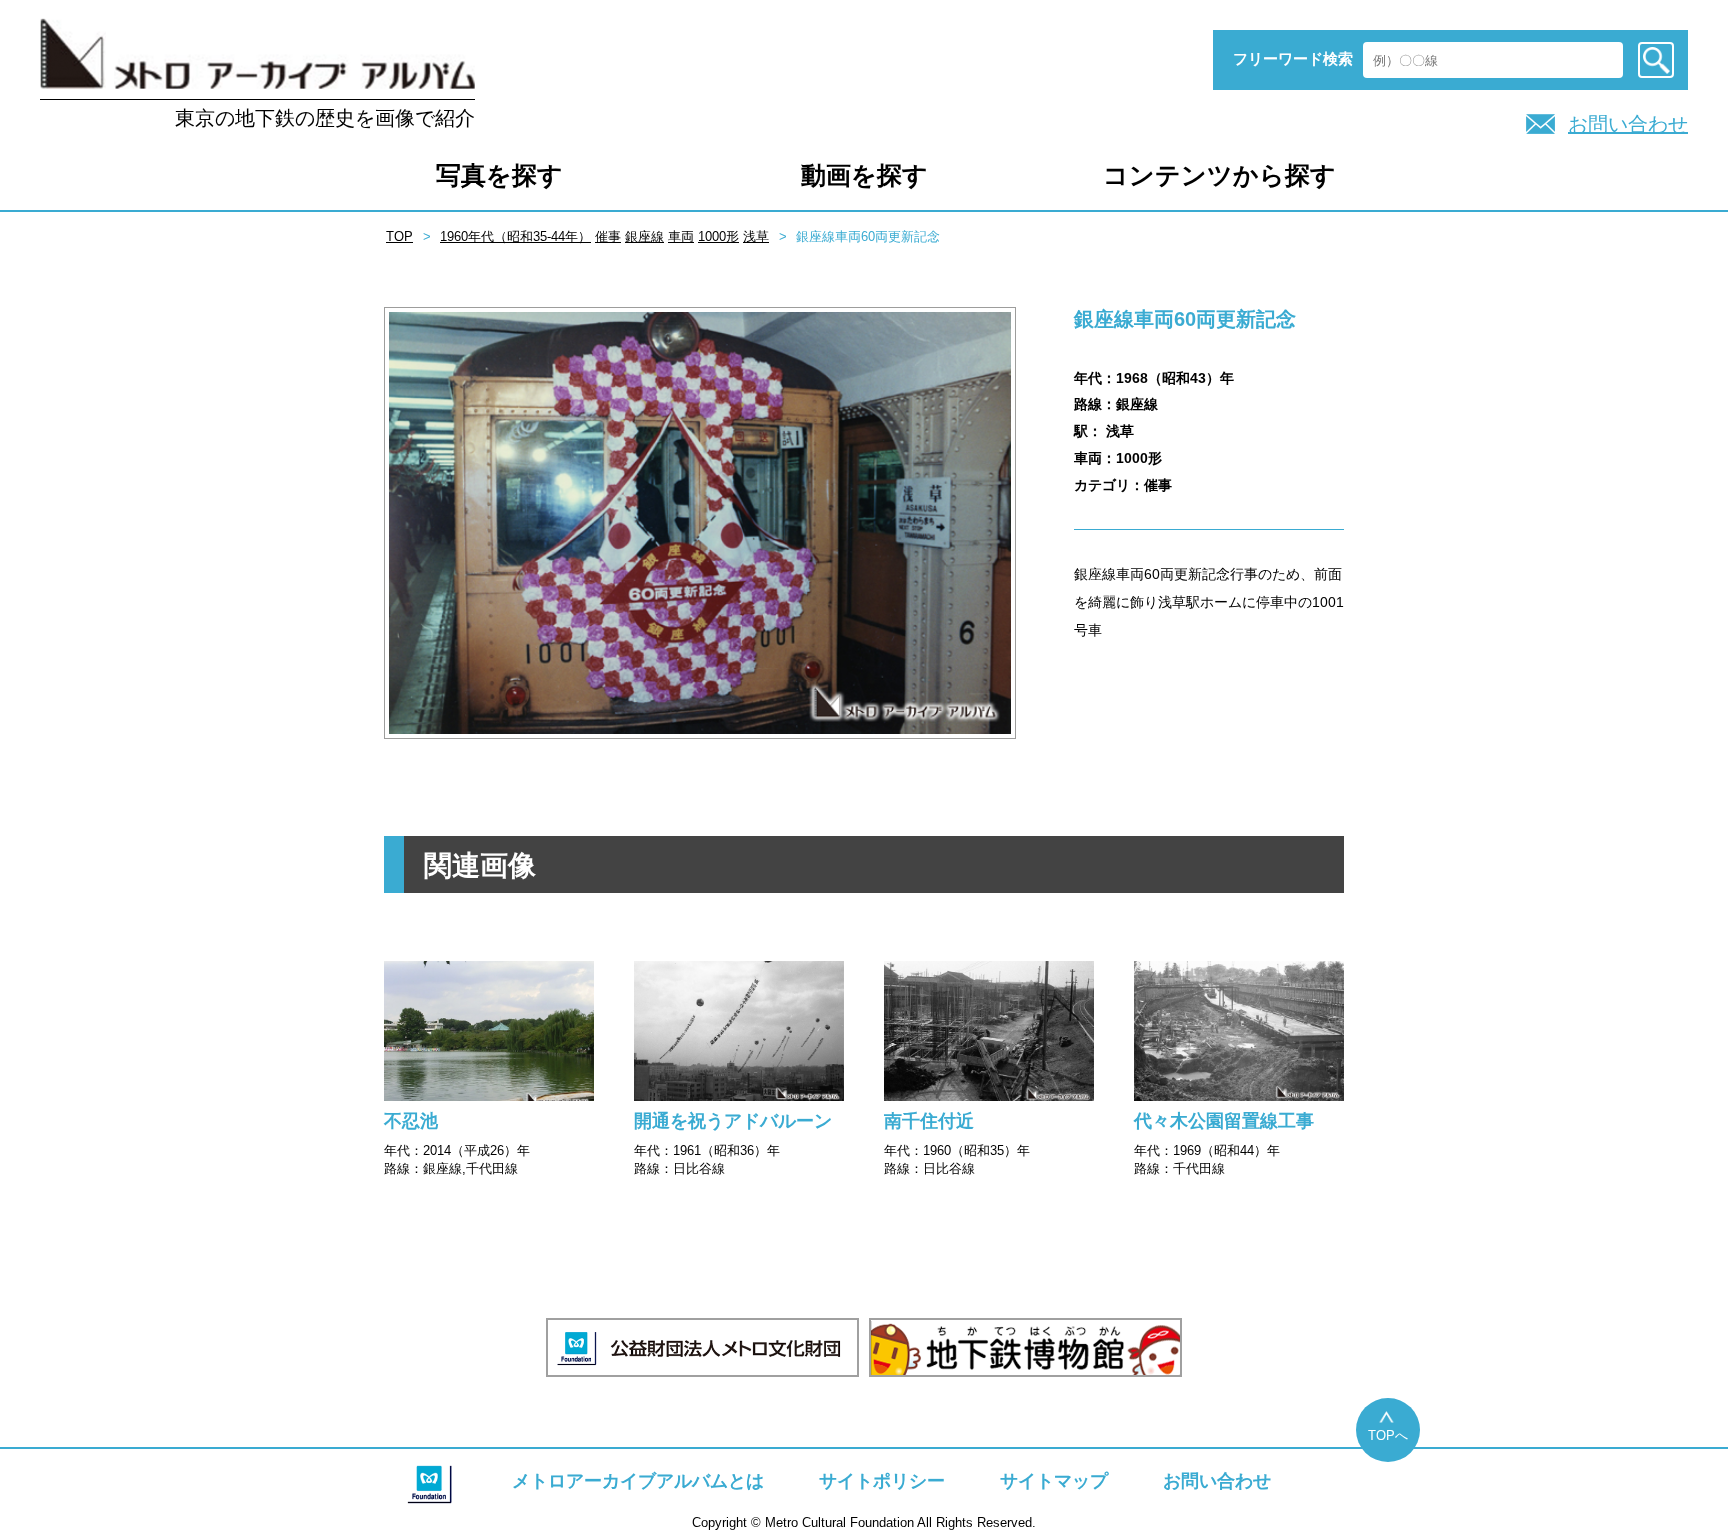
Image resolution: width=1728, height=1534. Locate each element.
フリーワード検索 (1293, 58)
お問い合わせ (1628, 124)
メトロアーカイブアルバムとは (638, 1481)
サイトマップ (1054, 1481)
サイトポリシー (882, 1481)
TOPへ (1388, 1435)
